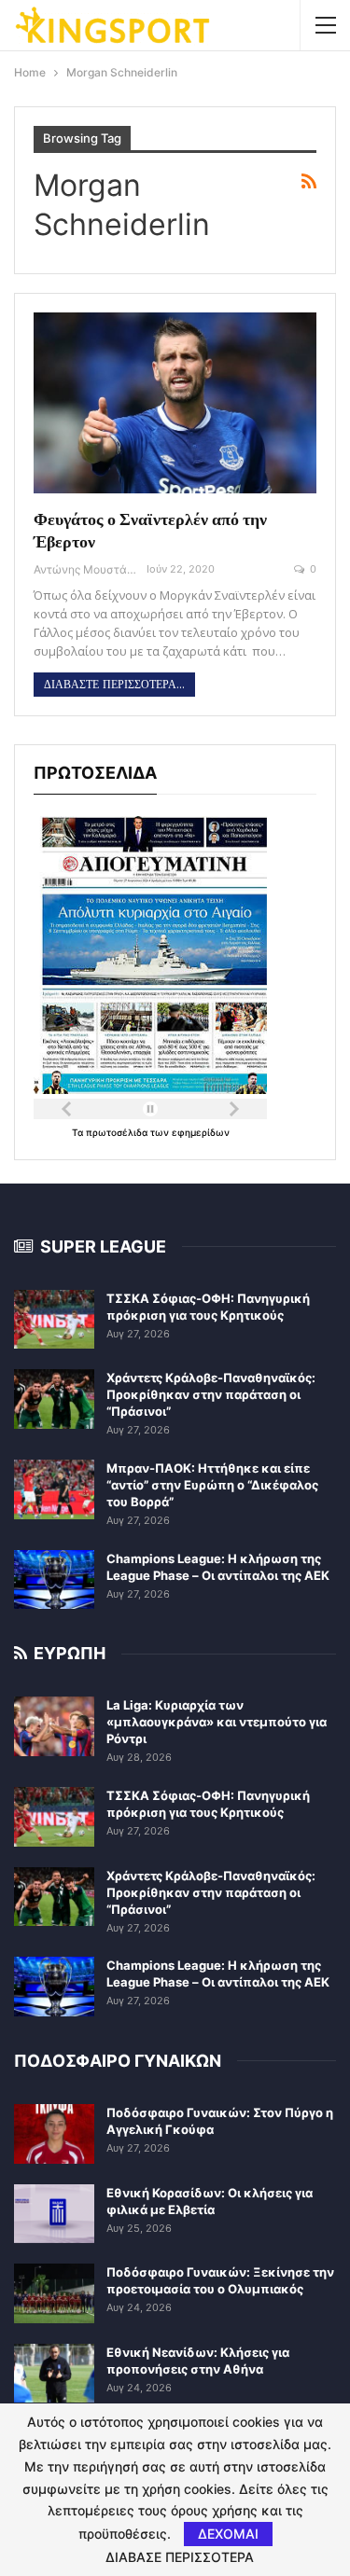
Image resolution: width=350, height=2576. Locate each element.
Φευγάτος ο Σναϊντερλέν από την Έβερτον (150, 530)
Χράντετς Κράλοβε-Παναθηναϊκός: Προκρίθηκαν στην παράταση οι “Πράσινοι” (211, 1394)
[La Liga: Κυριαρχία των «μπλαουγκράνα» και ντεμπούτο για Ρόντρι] (54, 1726)
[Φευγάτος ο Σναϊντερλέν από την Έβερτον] (175, 403)
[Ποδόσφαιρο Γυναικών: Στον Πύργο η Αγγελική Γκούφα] (54, 2134)
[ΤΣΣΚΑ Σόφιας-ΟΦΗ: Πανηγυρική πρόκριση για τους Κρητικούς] (54, 1320)
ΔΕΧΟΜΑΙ (228, 2534)
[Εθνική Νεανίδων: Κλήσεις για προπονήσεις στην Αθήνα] (54, 2374)
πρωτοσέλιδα (118, 1132)
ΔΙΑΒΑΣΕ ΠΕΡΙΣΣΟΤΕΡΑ (180, 2557)
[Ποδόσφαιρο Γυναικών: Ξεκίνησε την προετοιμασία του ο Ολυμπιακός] (54, 2293)
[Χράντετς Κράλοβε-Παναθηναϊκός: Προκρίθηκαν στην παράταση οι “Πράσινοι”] (54, 1399)
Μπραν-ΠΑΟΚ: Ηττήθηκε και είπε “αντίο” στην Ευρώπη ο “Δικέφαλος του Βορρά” (212, 1485)
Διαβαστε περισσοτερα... (114, 685)
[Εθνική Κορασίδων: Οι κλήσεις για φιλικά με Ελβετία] (54, 2214)
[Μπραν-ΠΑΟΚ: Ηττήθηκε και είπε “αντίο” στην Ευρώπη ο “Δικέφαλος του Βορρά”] (54, 1489)
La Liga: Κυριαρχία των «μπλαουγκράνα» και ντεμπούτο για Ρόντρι (217, 1722)
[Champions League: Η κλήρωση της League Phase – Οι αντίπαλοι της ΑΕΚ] (54, 1580)
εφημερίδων (201, 1132)
